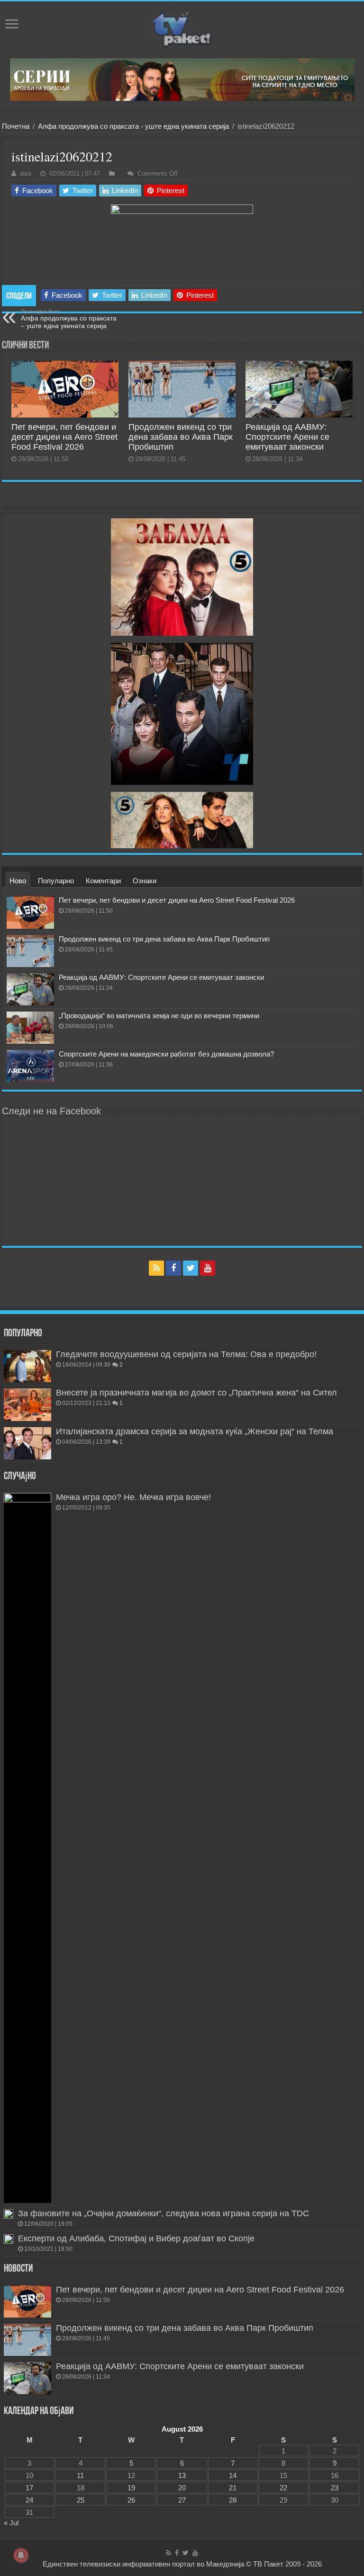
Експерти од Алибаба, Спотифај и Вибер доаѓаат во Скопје (136, 2238)
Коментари (103, 881)
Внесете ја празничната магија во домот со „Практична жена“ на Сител (196, 1393)
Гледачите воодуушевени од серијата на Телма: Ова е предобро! (186, 1354)
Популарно (56, 881)
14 (233, 2475)
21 (233, 2488)
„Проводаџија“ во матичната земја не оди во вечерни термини (159, 1016)
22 (283, 2488)
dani (26, 173)
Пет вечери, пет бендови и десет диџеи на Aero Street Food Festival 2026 (64, 437)
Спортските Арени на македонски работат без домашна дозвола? (166, 1054)
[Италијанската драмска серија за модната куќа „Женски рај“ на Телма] (27, 1443)
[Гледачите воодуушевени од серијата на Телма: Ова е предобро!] (27, 1366)
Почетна (16, 126)
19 (131, 2488)
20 (182, 2488)
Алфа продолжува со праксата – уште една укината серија (69, 319)
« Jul (11, 2523)
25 (81, 2500)
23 (335, 2488)
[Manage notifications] (21, 2555)
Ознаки (145, 881)
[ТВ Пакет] (182, 30)
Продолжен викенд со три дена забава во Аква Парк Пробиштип (181, 437)
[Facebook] (173, 1268)
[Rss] (156, 1268)
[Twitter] (191, 1268)
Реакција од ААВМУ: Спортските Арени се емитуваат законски (287, 437)
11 (80, 2475)
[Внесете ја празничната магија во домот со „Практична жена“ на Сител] (27, 1404)
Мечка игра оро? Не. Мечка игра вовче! (133, 1497)
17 (29, 2488)
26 (131, 2500)
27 (182, 2500)
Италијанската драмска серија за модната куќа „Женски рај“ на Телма (195, 1431)
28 (233, 2500)
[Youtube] (208, 1268)
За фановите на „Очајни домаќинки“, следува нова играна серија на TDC (164, 2213)
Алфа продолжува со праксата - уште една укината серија (133, 126)
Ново (18, 881)
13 (182, 2475)
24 (29, 2500)
